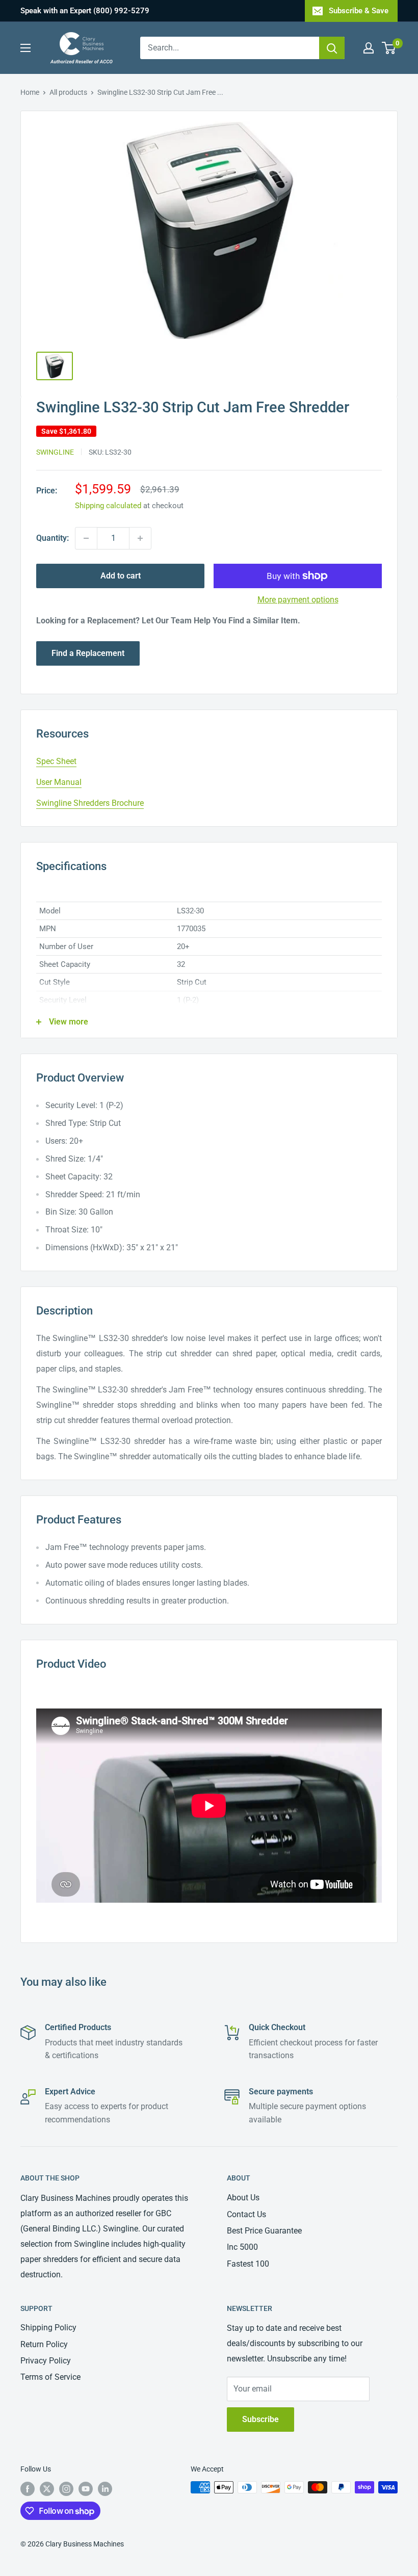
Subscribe (260, 2419)
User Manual (59, 782)
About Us (243, 2198)
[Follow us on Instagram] (66, 2488)
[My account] (369, 48)
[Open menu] (25, 48)
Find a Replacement (88, 653)
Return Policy (44, 2344)
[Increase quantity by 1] (140, 538)
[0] (389, 48)
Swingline (55, 452)
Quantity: (53, 538)
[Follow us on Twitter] (47, 2488)
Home (30, 92)
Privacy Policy (46, 2361)
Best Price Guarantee (264, 2231)
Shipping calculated (108, 506)
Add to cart (121, 576)
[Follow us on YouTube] (86, 2488)
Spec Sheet (56, 761)
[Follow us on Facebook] (28, 2488)
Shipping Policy (48, 2328)
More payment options (298, 600)
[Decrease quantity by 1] (86, 538)
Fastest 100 (248, 2264)
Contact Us (246, 2214)
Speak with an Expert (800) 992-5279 (85, 11)
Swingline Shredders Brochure (90, 803)
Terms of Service (50, 2377)
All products (68, 92)
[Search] (332, 48)
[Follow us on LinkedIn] (105, 2488)
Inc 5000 (242, 2247)
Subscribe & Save (359, 11)
